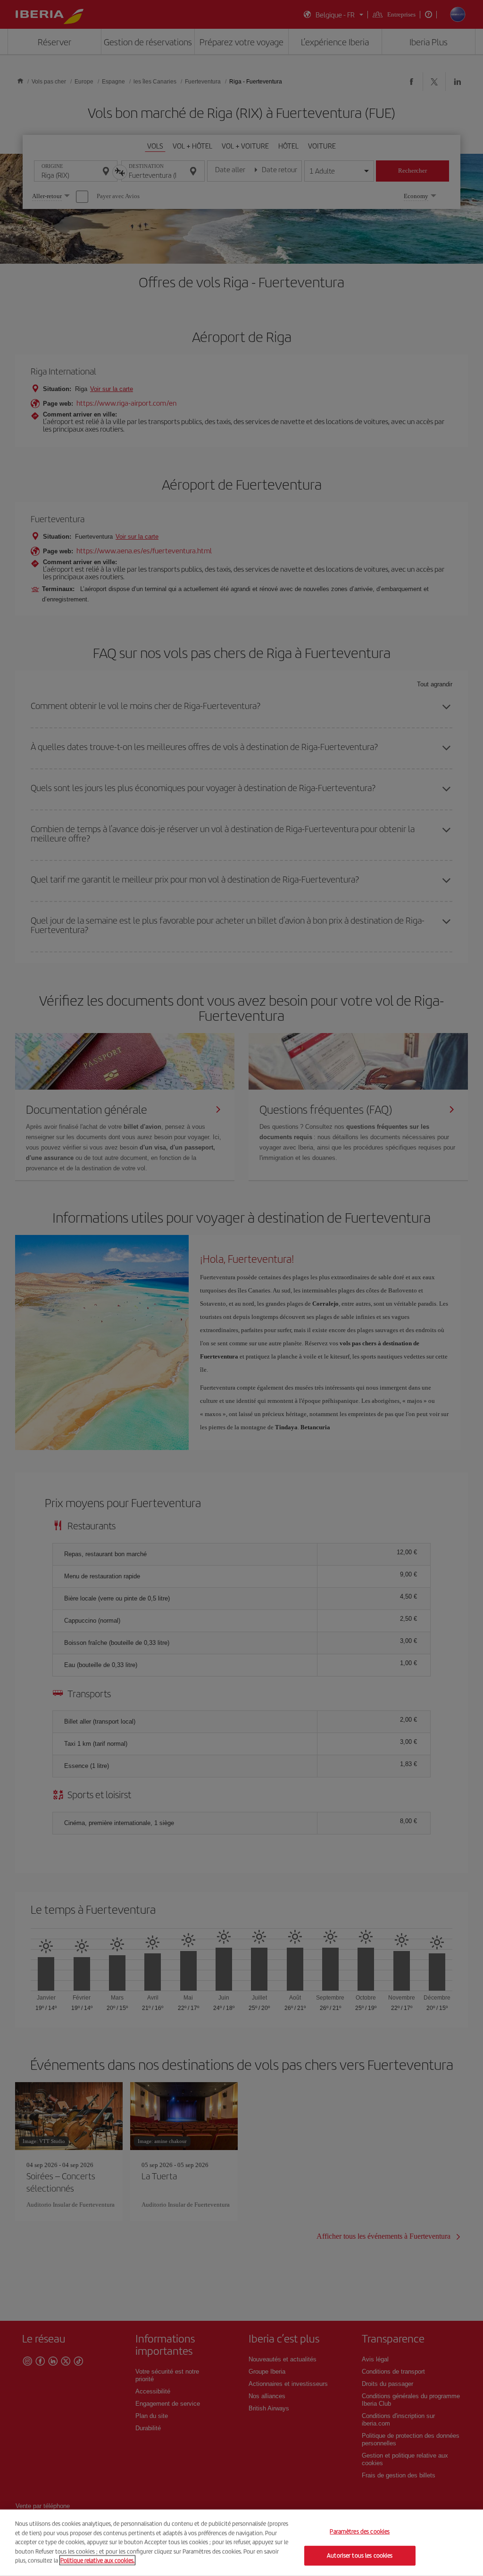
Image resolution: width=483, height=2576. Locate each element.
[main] (241, 2543)
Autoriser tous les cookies (360, 2555)
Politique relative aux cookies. (97, 2560)
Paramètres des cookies (360, 2532)
